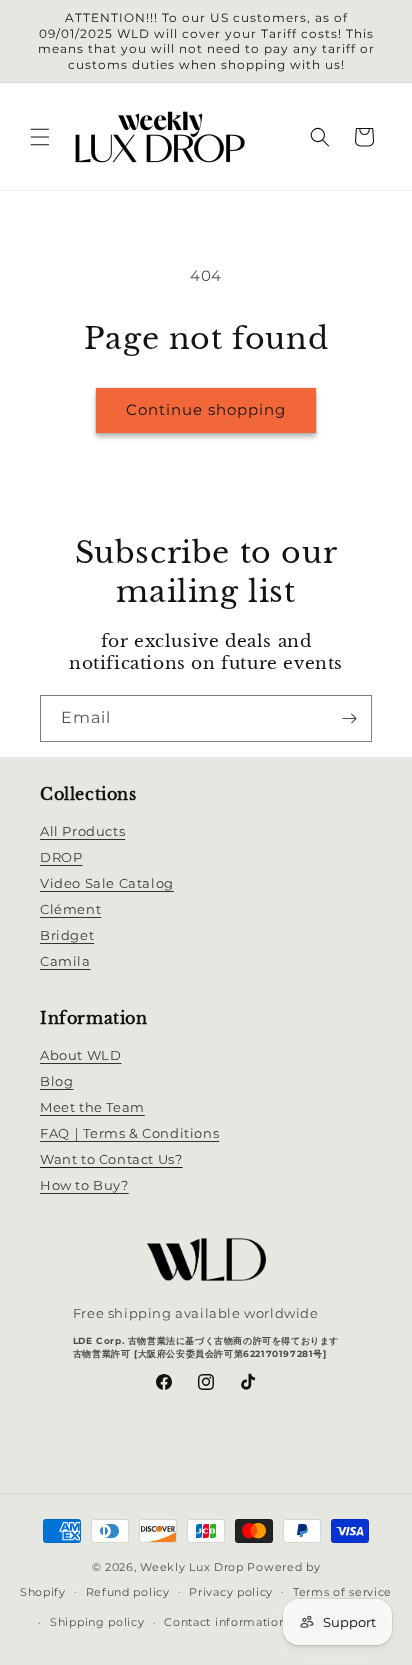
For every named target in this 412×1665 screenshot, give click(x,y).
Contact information (225, 1622)
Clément (70, 909)
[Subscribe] (349, 718)
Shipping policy (97, 1622)
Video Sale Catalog (107, 883)
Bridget (67, 935)
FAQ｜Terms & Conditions (129, 1133)
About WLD (80, 1055)
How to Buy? (84, 1185)
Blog (56, 1081)
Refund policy (128, 1592)
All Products (82, 831)
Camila (65, 961)
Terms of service (342, 1592)
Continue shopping (206, 409)
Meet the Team (92, 1107)
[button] (40, 137)
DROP (61, 857)
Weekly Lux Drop (192, 1567)
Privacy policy (231, 1592)
